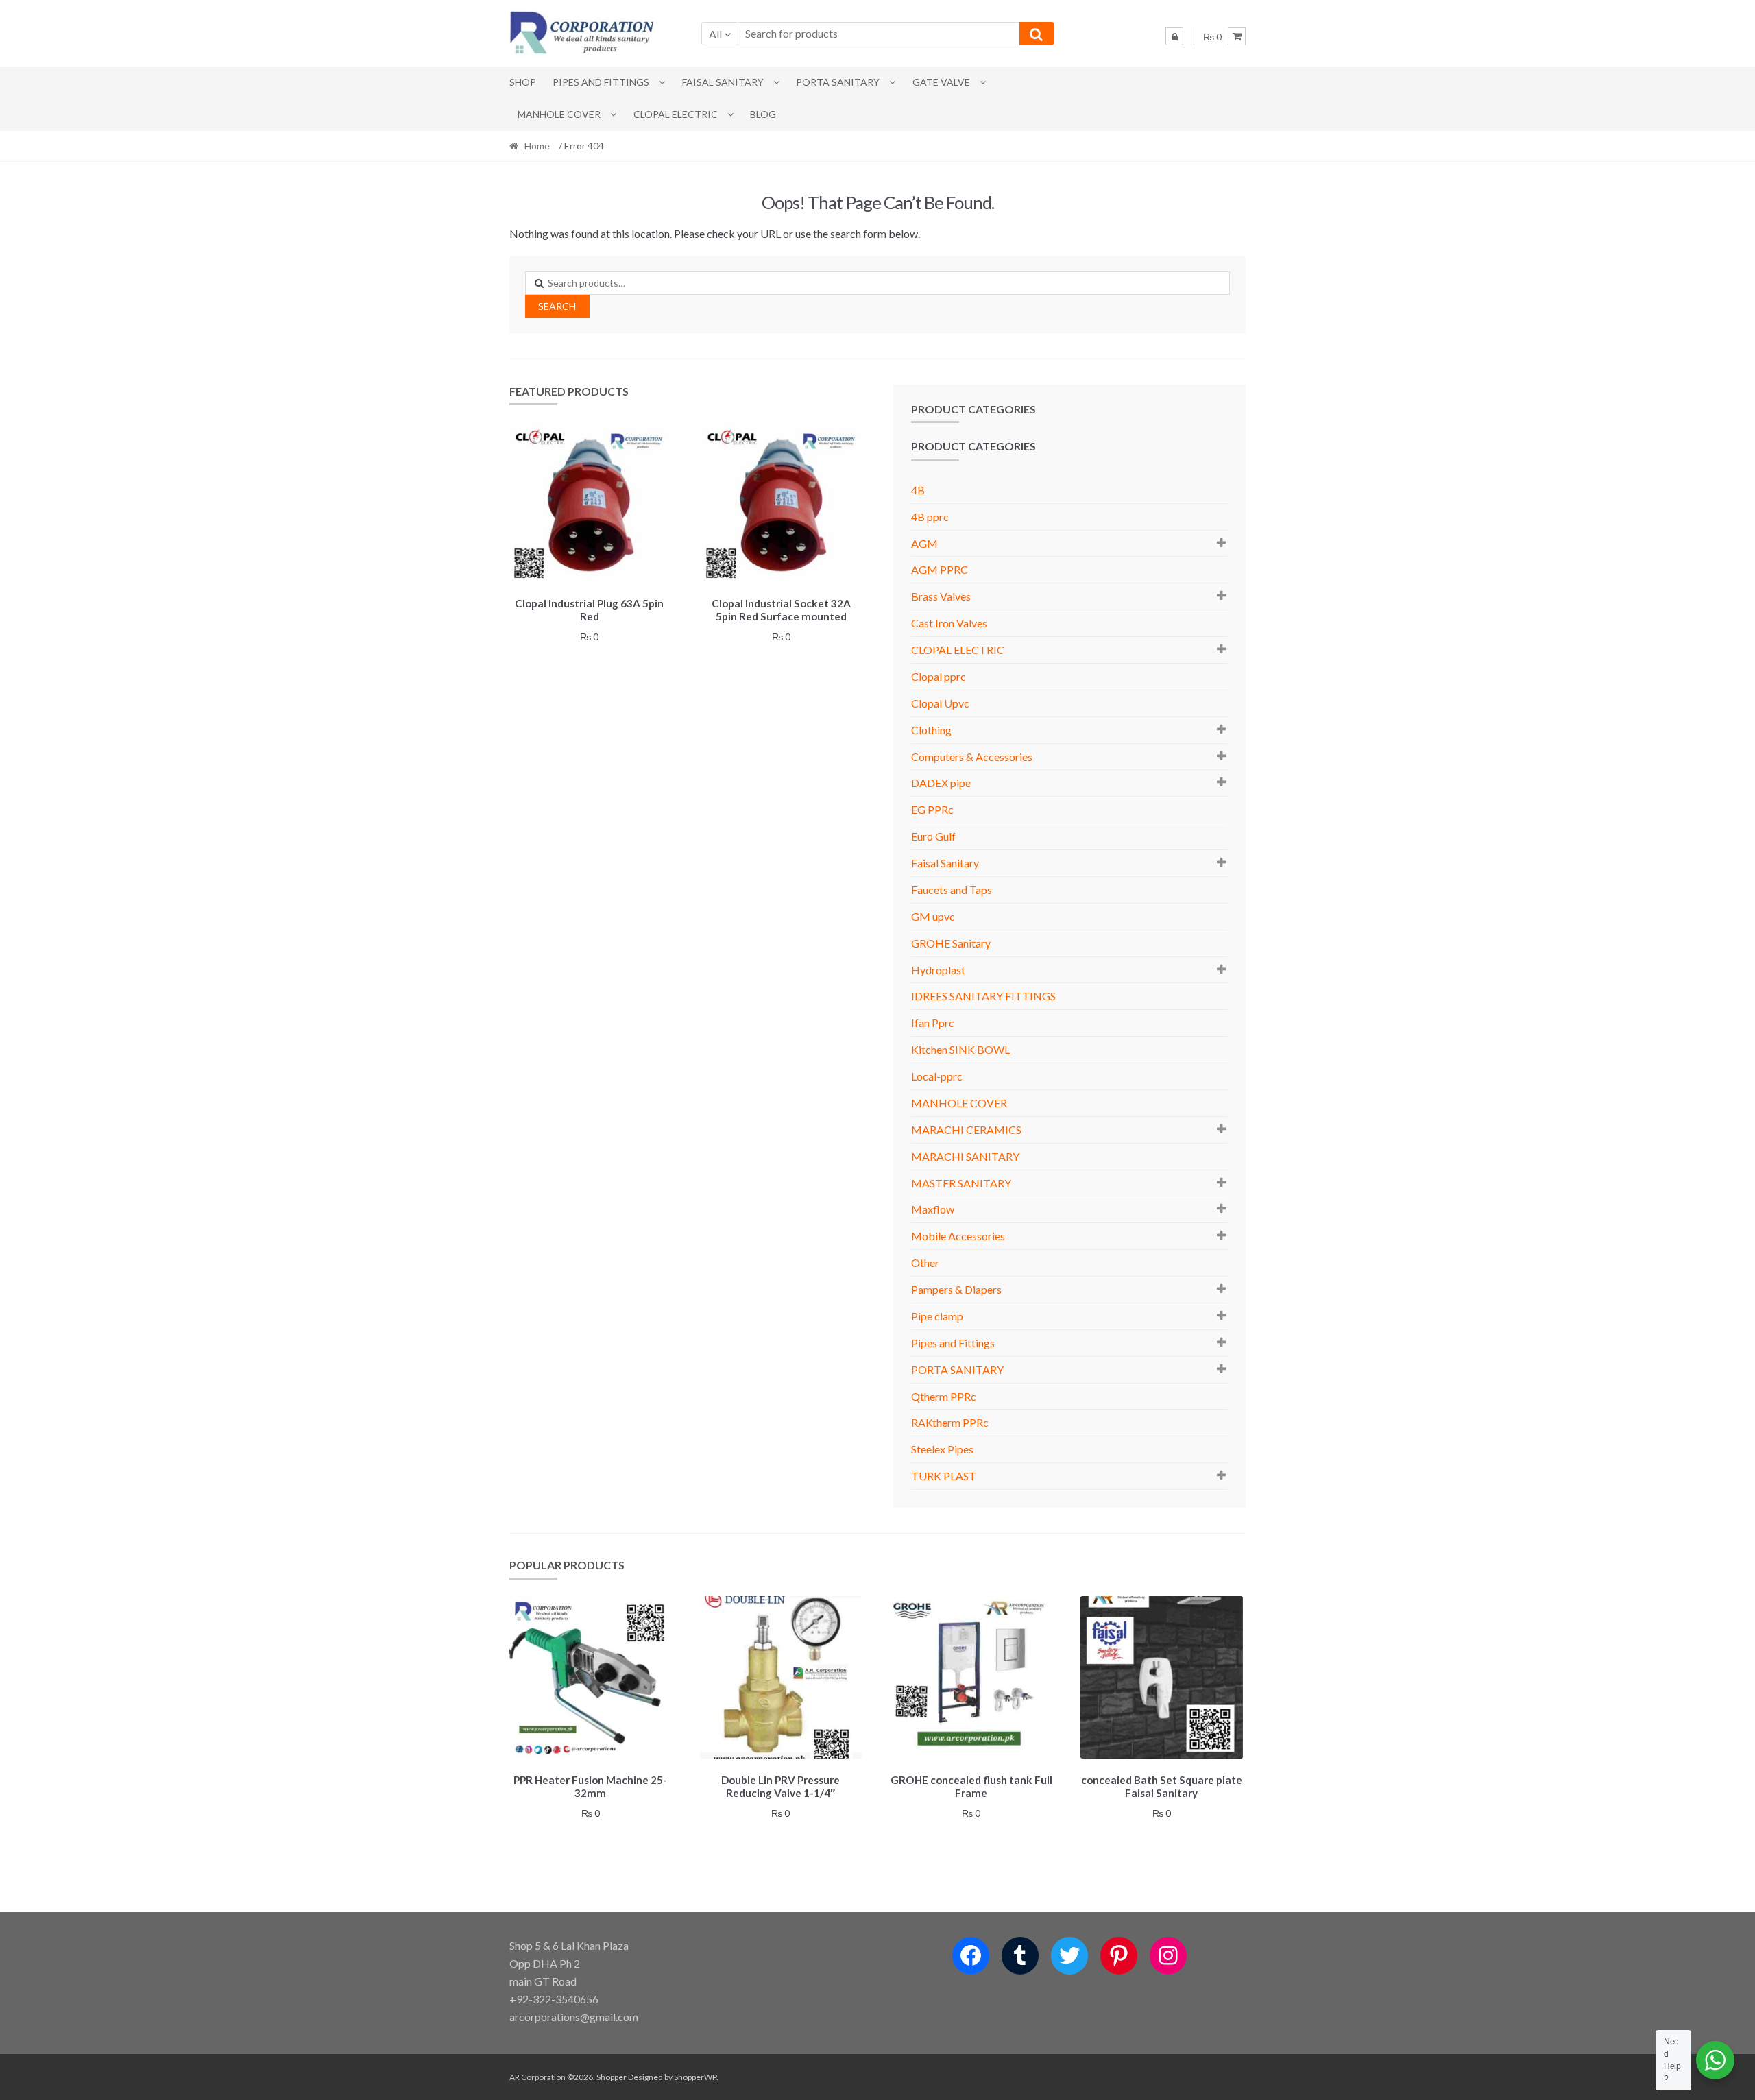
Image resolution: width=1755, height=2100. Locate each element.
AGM (924, 543)
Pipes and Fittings (601, 82)
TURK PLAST (944, 1476)
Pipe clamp (937, 1316)
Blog (763, 114)
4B (918, 490)
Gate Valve (941, 82)
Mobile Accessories (958, 1236)
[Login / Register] (1174, 36)
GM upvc (933, 916)
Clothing (931, 730)
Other (925, 1263)
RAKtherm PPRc (950, 1422)
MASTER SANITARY (961, 1183)
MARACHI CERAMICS (966, 1130)
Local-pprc (937, 1076)
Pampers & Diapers (956, 1289)
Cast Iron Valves (949, 623)
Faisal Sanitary (723, 82)
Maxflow (933, 1209)
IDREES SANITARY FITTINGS (983, 996)
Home (537, 146)
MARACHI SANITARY (965, 1156)
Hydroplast (938, 970)
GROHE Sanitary (951, 943)
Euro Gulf (933, 836)
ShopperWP (695, 2077)
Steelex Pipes (942, 1449)
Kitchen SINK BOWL (960, 1049)
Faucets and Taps (952, 890)
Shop (523, 82)
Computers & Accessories (972, 757)
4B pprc (930, 517)
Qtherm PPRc (944, 1396)
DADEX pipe (941, 783)
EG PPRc (932, 809)
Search (557, 306)
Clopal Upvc (940, 703)
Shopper (612, 2077)
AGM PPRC (940, 569)
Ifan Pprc (933, 1023)
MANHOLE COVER (559, 114)
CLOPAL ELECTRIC (676, 114)
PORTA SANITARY (838, 82)
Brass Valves (941, 596)
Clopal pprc (939, 676)
